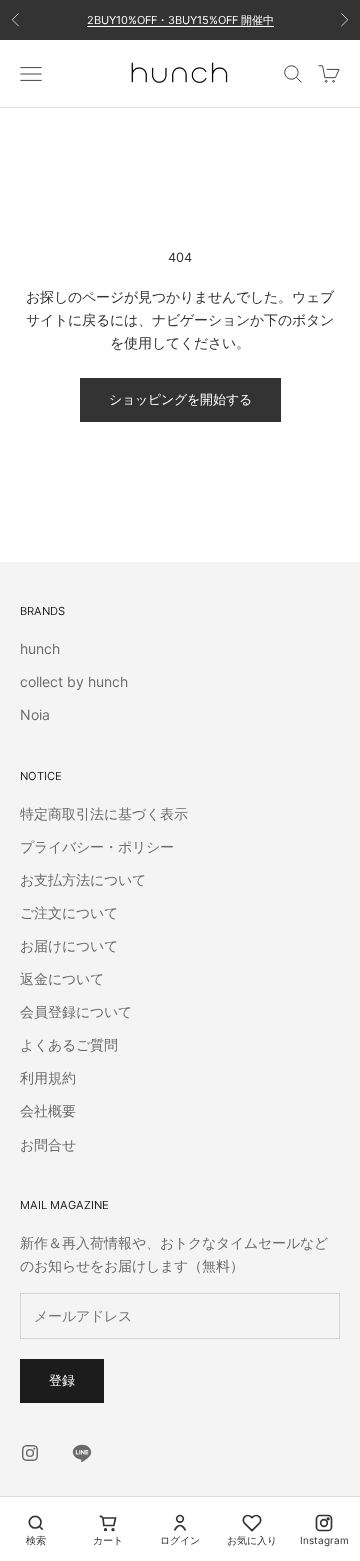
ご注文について (69, 912)
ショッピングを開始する (180, 399)
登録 (62, 1380)
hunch (40, 648)
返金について (62, 978)
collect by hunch (74, 681)
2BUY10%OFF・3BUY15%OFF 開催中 (180, 20)
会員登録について (76, 1011)
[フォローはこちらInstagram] (30, 1453)
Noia (35, 714)
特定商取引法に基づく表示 (104, 813)
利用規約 (48, 1077)
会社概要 (48, 1110)
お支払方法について (83, 879)
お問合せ (48, 1144)
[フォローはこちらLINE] (82, 1453)
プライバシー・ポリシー (97, 846)
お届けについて (69, 945)
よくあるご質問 (69, 1044)
